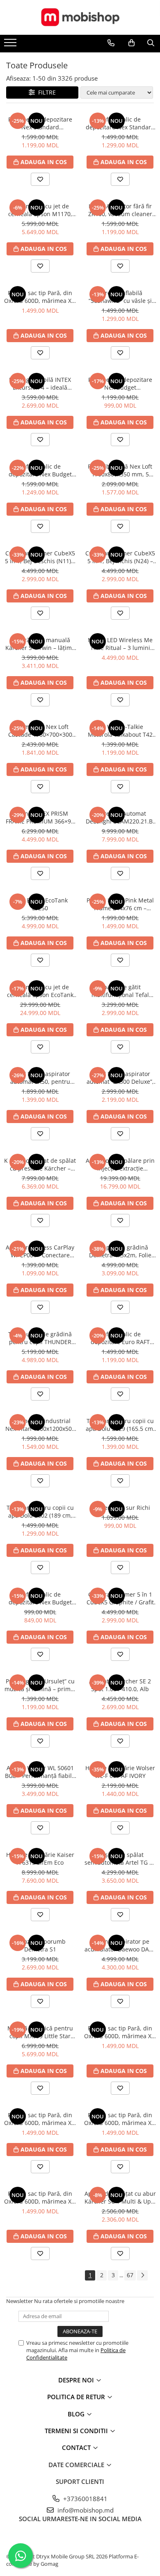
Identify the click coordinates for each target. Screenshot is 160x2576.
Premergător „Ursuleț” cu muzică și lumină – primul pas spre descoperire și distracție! (40, 1685)
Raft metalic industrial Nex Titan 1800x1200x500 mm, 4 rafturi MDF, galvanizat (40, 1425)
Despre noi (77, 2380)
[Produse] (11, 45)
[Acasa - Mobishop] (80, 17)
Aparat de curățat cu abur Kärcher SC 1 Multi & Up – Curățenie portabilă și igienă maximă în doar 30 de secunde (120, 2197)
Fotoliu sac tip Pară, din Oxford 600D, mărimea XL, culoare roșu (40, 297)
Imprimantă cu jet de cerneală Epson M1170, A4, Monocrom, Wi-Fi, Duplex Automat (40, 210)
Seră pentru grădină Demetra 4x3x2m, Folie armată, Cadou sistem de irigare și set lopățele (120, 1251)
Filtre (45, 92)
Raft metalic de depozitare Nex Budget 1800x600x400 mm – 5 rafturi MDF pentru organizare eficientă (40, 1598)
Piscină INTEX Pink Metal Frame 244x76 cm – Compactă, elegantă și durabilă (120, 904)
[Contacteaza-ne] (111, 43)
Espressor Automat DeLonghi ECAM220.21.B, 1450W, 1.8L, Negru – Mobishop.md (120, 817)
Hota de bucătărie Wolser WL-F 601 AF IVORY (120, 1772)
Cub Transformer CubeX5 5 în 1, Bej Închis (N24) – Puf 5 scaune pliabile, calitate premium (120, 557)
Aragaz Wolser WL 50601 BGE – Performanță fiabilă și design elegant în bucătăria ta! (40, 1772)
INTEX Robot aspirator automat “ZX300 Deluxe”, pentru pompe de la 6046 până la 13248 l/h (120, 1078)
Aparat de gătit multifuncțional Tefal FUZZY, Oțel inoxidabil (120, 991)
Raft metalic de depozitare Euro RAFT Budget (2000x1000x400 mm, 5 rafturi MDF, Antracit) (120, 1338)
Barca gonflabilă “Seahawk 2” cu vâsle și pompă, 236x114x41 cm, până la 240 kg (120, 297)
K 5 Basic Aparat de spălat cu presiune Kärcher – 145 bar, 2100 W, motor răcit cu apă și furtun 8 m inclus (40, 1164)
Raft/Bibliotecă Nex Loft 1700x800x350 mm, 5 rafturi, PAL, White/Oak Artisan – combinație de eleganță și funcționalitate (120, 470)
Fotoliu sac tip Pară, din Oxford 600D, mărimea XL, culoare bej (40, 2197)
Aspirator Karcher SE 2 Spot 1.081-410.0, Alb (120, 1685)
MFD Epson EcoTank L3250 (40, 904)
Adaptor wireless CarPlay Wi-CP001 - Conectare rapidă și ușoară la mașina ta (40, 1251)
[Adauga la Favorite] (40, 179)
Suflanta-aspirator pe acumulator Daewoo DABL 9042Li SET (120, 1945)
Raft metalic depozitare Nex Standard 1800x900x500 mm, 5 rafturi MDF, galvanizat (40, 123)
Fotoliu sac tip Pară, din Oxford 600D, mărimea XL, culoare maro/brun (120, 2119)
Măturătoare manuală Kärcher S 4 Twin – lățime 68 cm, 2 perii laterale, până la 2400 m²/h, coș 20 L (40, 644)
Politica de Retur (77, 2397)
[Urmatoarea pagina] (142, 2275)
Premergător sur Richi (120, 1508)
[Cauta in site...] (151, 43)
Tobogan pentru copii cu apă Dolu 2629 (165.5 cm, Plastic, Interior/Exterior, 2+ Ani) (120, 1425)
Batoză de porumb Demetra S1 (40, 1945)
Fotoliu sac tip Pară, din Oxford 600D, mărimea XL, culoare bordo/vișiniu (40, 2119)
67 (130, 2275)
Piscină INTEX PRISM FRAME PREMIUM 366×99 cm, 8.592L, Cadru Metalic (40, 817)
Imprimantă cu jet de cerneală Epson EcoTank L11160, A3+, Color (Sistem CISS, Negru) (40, 991)
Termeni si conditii (77, 2431)
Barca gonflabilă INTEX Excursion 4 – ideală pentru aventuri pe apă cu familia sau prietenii (40, 383)
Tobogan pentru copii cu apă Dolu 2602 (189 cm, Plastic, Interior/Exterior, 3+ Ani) (40, 1511)
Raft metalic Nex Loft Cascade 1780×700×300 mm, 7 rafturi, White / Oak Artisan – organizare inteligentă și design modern (40, 731)
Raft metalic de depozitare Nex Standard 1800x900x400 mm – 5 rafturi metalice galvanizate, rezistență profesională (120, 123)
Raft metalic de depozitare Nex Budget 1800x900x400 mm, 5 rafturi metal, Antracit (40, 470)
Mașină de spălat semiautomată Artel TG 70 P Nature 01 (120, 1859)
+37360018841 (85, 2499)
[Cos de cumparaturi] (131, 43)
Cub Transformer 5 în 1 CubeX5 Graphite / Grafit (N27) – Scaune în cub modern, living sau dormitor (120, 1598)
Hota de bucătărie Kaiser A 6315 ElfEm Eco (40, 1859)
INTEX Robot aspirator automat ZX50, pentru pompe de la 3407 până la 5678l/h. (40, 1078)
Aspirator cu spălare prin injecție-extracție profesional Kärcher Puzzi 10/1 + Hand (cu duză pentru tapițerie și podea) (120, 1164)
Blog (77, 2414)
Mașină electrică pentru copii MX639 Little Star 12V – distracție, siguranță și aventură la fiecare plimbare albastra (40, 2032)
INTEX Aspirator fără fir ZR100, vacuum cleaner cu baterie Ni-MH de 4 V (120, 210)
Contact (77, 2447)
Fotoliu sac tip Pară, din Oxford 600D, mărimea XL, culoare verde (120, 2032)
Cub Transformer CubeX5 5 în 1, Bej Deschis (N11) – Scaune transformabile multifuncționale (40, 557)
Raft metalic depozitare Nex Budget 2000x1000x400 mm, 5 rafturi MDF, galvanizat (120, 383)
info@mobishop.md (85, 2510)
